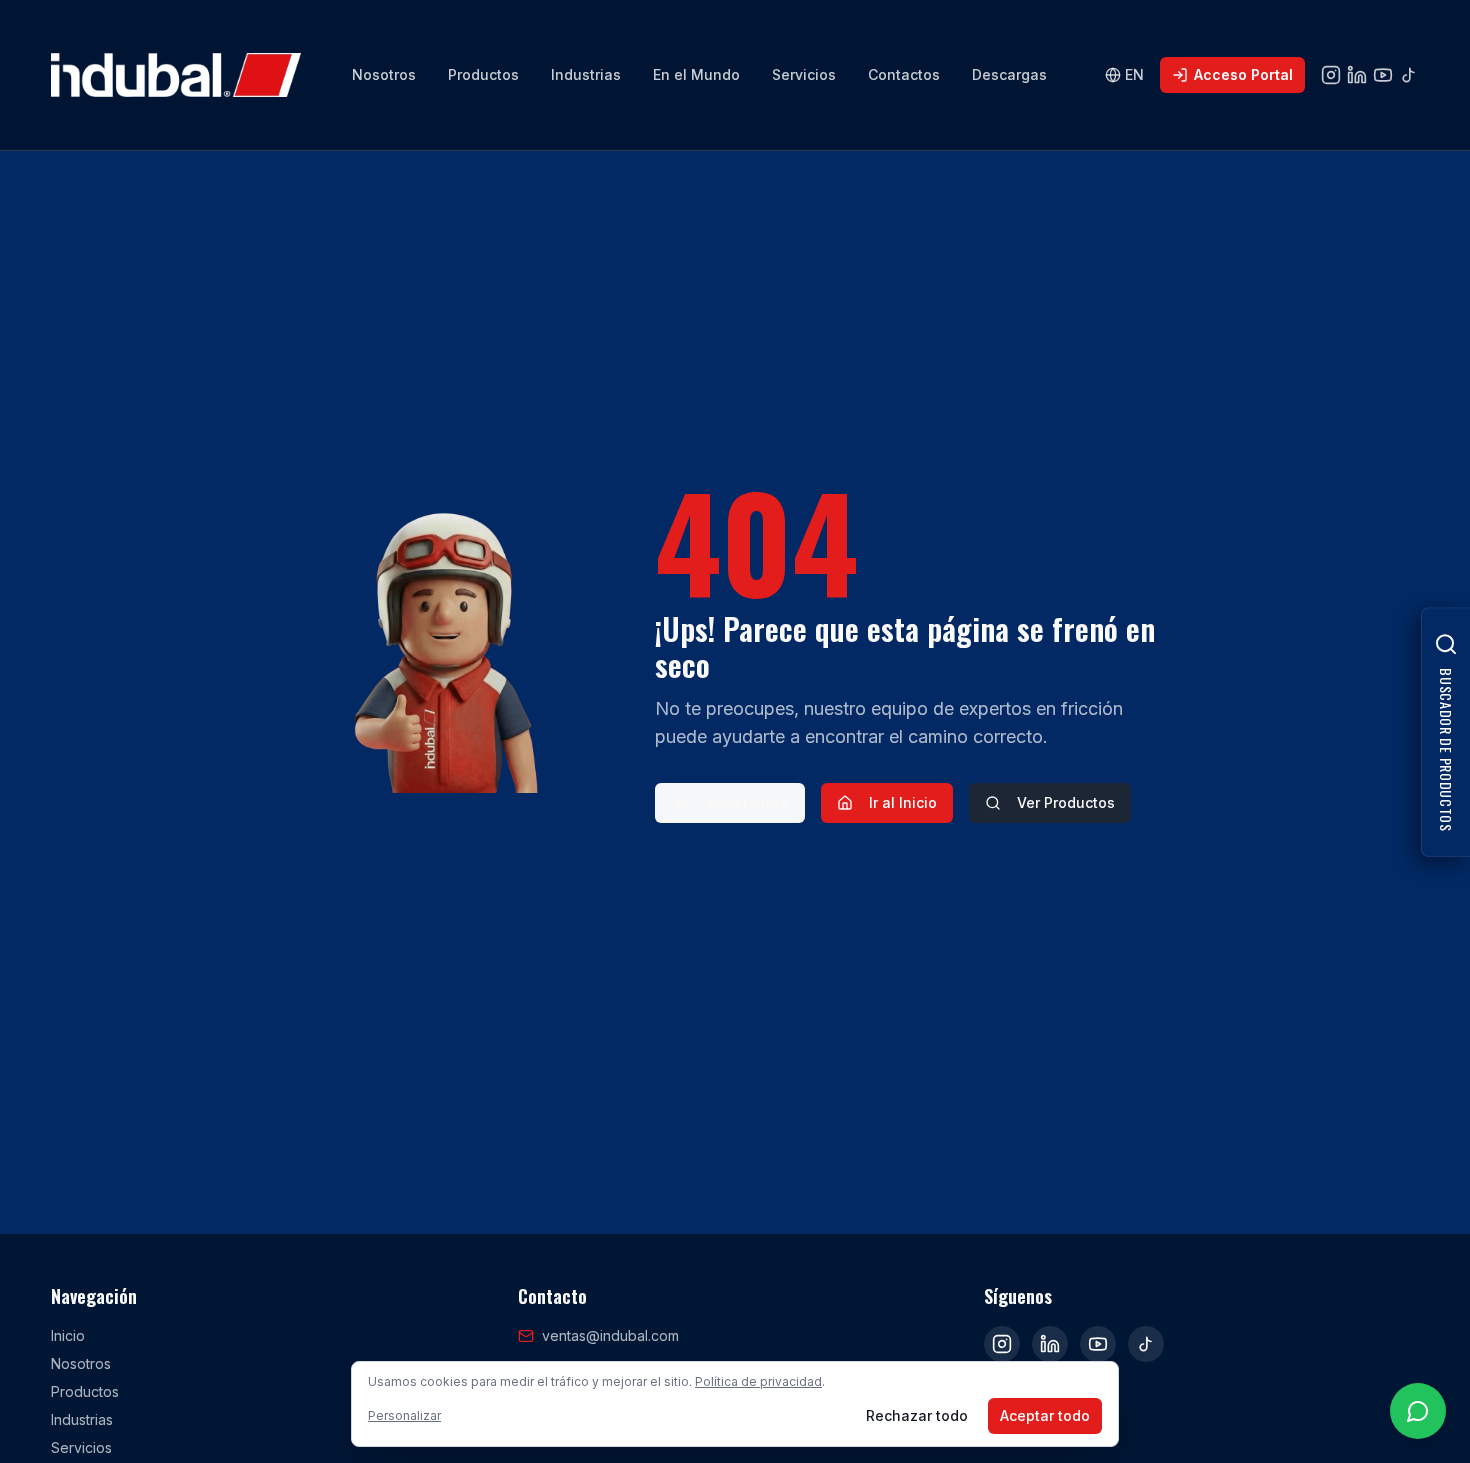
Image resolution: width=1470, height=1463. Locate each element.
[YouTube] (1098, 1344)
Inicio (68, 1335)
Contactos (904, 74)
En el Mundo (696, 74)
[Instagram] (1002, 1344)
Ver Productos (1066, 802)
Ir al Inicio (903, 802)
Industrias (586, 74)
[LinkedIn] (1050, 1344)
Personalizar (404, 1415)
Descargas (1009, 74)
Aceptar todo (1045, 1415)
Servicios (804, 74)
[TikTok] (1146, 1344)
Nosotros (384, 74)
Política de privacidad (758, 1381)
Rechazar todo (917, 1415)
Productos (483, 74)
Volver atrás (746, 802)
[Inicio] (176, 75)
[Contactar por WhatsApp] (1418, 1411)
